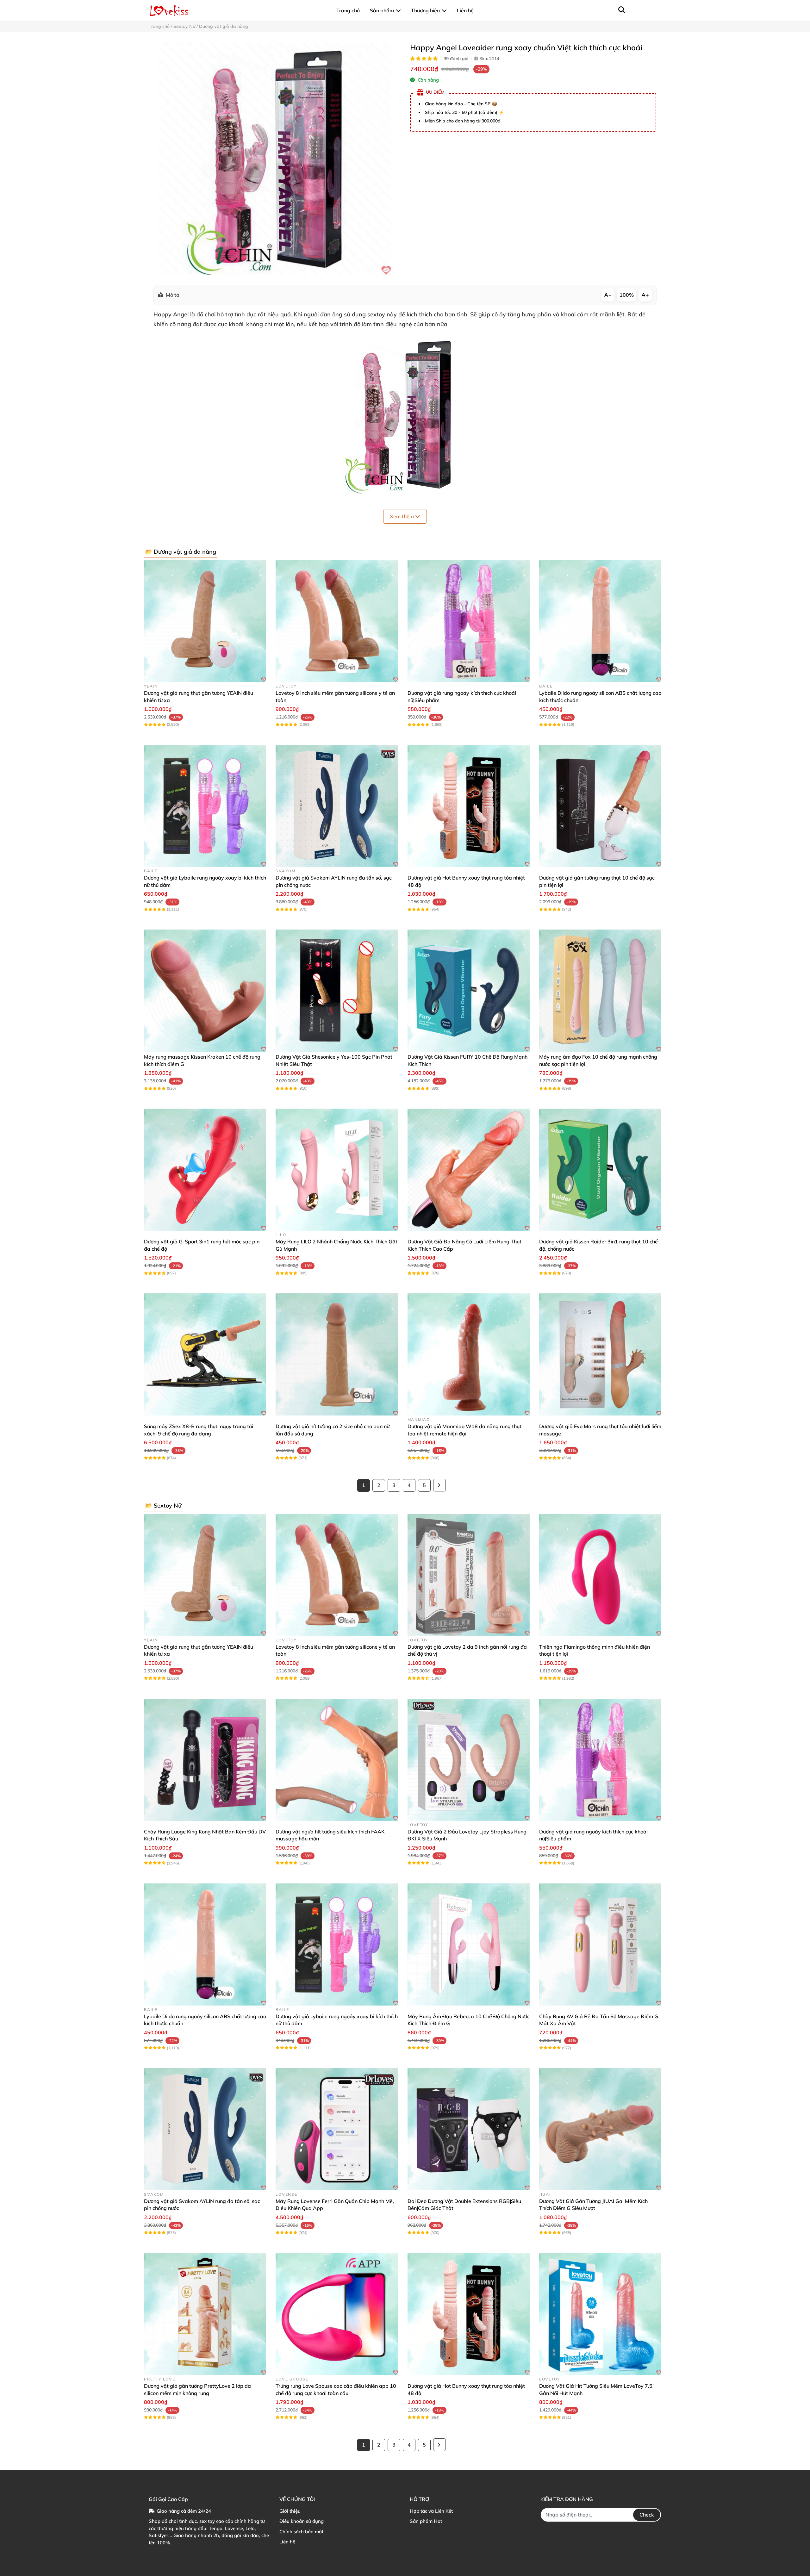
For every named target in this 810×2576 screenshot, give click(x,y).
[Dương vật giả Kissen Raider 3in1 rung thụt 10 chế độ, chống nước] (600, 1170)
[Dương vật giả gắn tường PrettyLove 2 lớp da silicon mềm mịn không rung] (205, 2314)
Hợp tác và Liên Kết (431, 2511)
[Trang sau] (439, 1485)
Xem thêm (402, 516)
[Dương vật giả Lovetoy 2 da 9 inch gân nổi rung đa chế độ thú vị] (469, 1575)
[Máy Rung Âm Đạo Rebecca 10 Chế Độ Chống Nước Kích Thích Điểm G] (469, 1944)
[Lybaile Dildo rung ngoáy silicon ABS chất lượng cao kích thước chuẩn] (600, 621)
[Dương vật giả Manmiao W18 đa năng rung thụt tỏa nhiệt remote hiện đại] (469, 1354)
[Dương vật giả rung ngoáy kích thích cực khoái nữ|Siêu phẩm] (469, 621)
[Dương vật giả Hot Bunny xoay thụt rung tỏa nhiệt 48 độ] (469, 806)
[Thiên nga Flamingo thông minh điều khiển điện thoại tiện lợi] (600, 1575)
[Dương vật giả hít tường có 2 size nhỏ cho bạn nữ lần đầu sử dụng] (337, 1354)
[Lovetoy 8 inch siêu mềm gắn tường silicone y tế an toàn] (337, 621)
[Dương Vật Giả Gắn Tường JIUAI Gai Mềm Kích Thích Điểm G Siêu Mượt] (600, 2129)
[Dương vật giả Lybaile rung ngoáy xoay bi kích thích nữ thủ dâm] (205, 806)
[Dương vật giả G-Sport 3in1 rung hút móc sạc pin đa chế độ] (205, 1170)
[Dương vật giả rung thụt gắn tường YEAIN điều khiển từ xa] (205, 621)
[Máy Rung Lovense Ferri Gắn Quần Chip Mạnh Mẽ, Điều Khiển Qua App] (337, 2129)
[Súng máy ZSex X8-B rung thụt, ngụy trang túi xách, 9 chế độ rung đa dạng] (205, 1354)
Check (647, 2515)
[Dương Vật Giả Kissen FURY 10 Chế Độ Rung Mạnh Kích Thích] (469, 991)
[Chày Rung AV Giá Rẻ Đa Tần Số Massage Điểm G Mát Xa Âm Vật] (600, 1944)
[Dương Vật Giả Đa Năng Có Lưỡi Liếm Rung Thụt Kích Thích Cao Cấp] (469, 1170)
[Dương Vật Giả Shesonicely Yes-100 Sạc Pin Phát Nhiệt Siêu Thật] (337, 991)
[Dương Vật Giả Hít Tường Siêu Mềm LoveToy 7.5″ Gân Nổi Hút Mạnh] (600, 2314)
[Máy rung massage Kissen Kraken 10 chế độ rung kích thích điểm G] (205, 991)
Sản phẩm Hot (426, 2521)
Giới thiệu (290, 2511)
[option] (274, 159)
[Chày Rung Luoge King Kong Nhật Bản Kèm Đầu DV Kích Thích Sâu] (205, 1760)
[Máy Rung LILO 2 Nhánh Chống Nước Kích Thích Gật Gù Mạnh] (337, 1170)
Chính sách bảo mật (301, 2532)
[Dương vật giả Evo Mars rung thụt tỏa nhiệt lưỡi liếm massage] (600, 1354)
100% (627, 295)
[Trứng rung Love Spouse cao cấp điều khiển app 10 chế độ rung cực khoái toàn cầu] (337, 2314)
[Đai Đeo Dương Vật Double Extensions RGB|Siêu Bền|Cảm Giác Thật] (469, 2129)
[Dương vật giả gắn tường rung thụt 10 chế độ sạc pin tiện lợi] (600, 806)
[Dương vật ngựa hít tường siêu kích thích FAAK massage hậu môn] (337, 1760)
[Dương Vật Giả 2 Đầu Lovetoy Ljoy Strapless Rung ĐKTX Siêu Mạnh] (469, 1760)
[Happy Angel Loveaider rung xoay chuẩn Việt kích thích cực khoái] (274, 159)
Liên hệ (287, 2542)
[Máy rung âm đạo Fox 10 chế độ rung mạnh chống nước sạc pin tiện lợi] (600, 991)
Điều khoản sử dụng (302, 2521)
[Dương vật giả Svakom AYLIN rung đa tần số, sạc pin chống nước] (337, 806)
